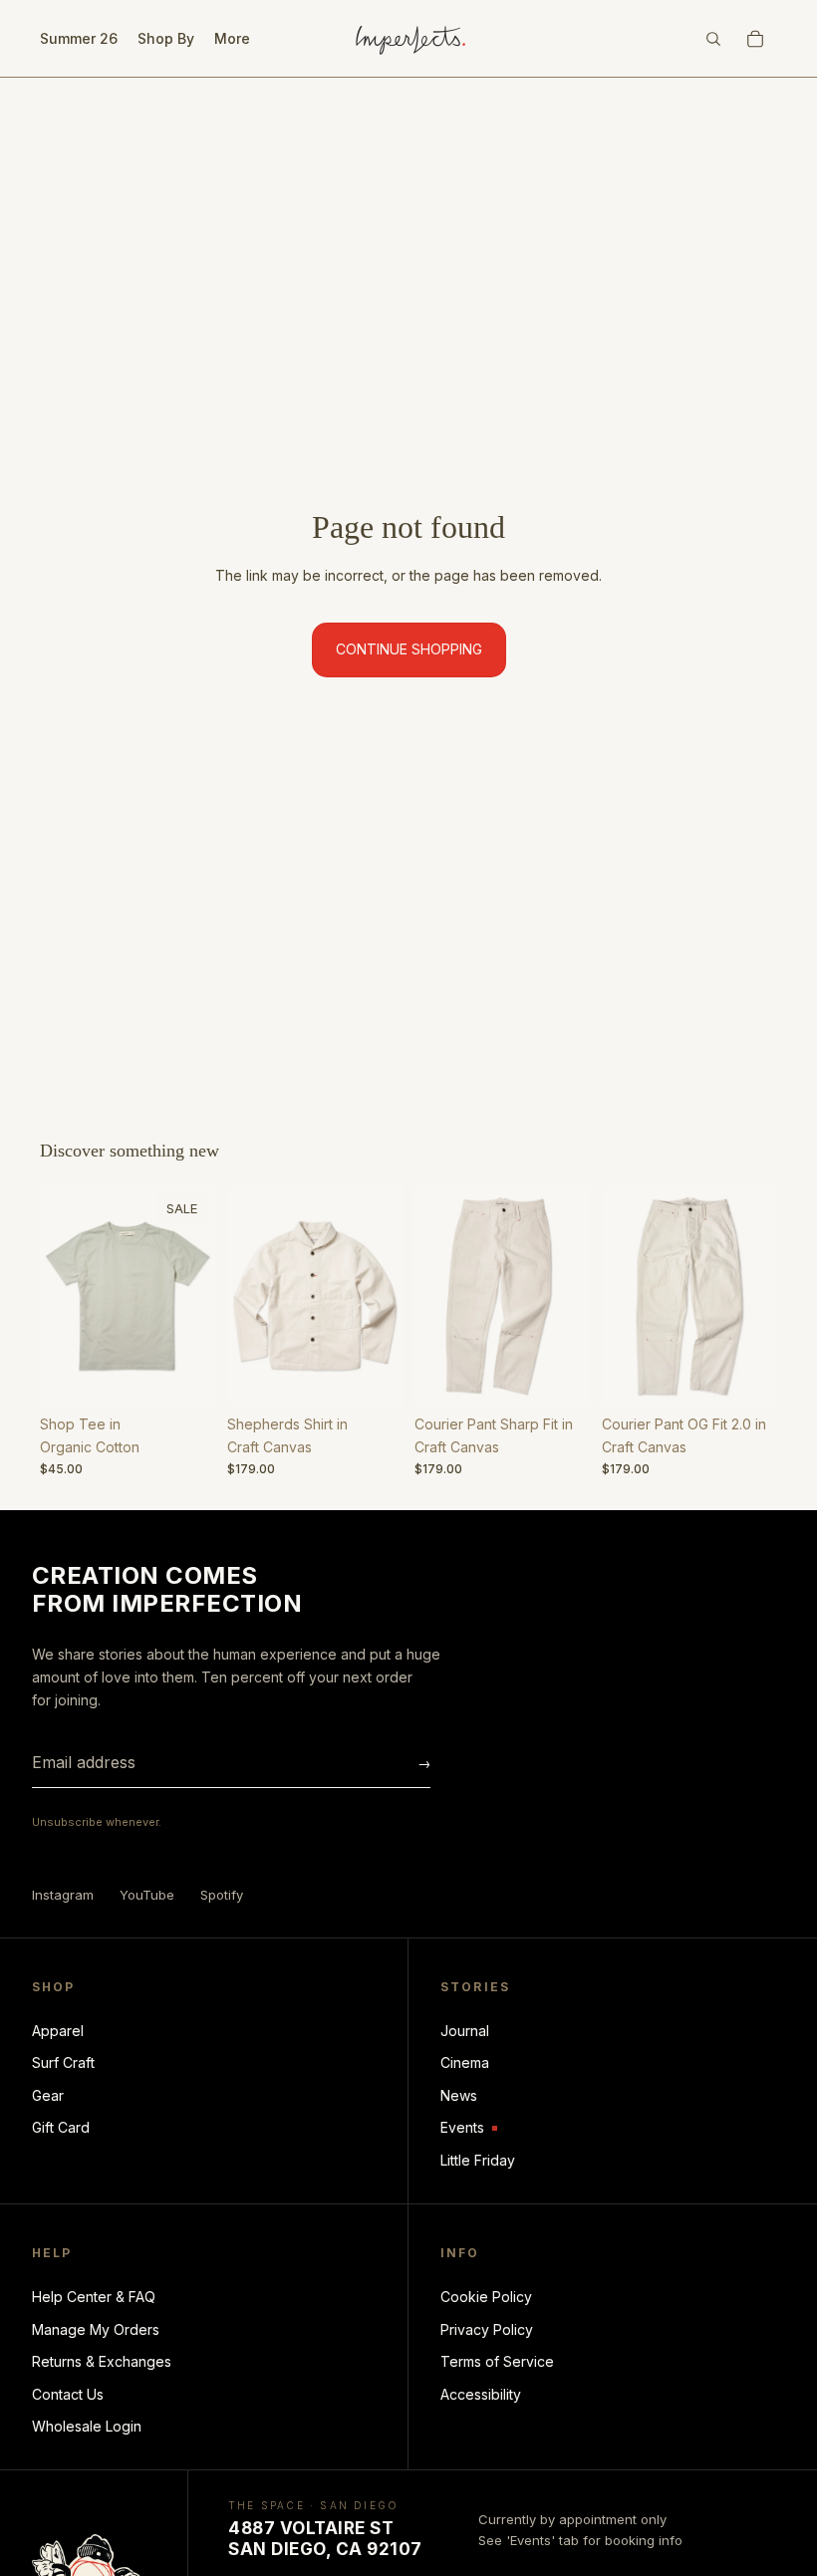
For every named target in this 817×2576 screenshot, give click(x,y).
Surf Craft (63, 2062)
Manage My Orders (96, 2329)
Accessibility (481, 2394)
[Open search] (713, 39)
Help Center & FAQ (94, 2297)
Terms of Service (497, 2361)
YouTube (147, 1895)
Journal (465, 2031)
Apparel (58, 2031)
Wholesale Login (87, 2426)
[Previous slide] (62, 1296)
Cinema (465, 2062)
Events (469, 2128)
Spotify (222, 1895)
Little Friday (478, 2160)
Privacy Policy (487, 2329)
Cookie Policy (486, 2297)
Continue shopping (409, 649)
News (459, 2095)
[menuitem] (232, 39)
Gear (48, 2095)
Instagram (63, 1895)
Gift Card (61, 2127)
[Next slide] (193, 1296)
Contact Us (68, 2394)
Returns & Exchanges (102, 2361)
